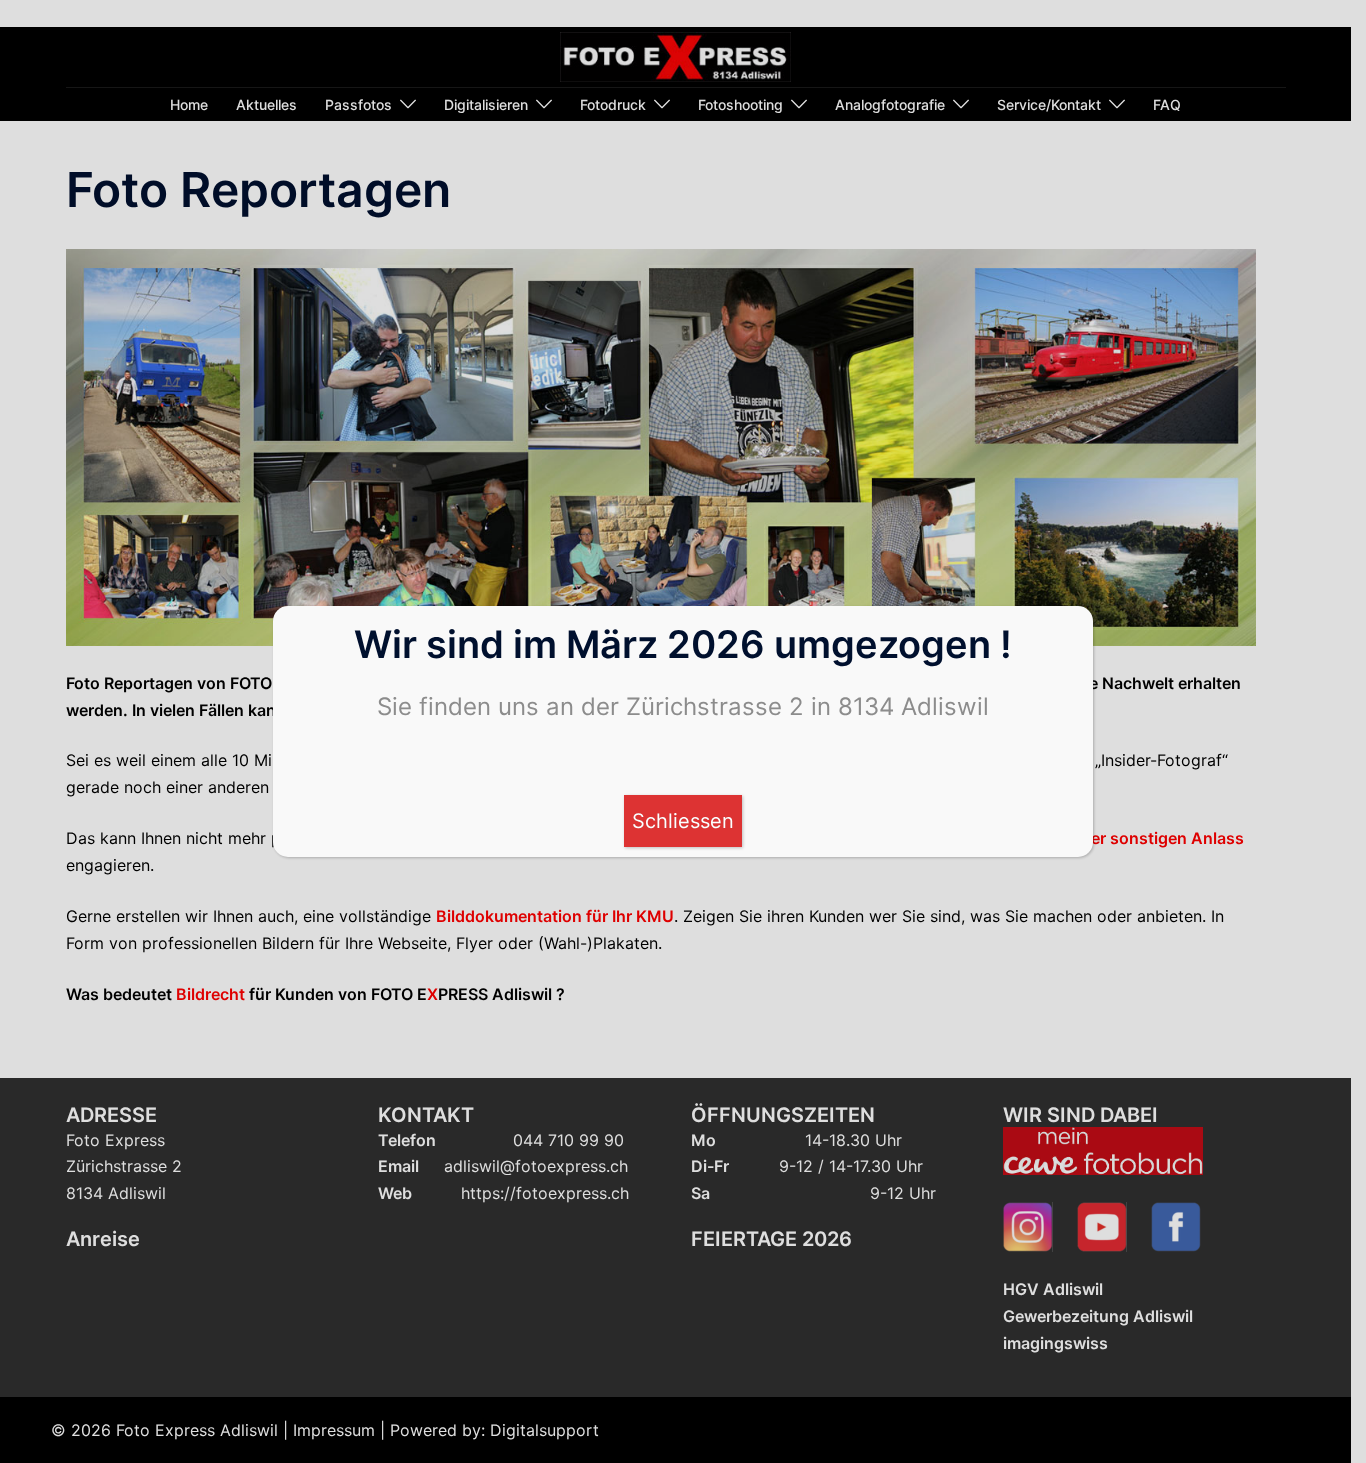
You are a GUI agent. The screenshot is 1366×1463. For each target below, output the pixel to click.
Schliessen (683, 821)
